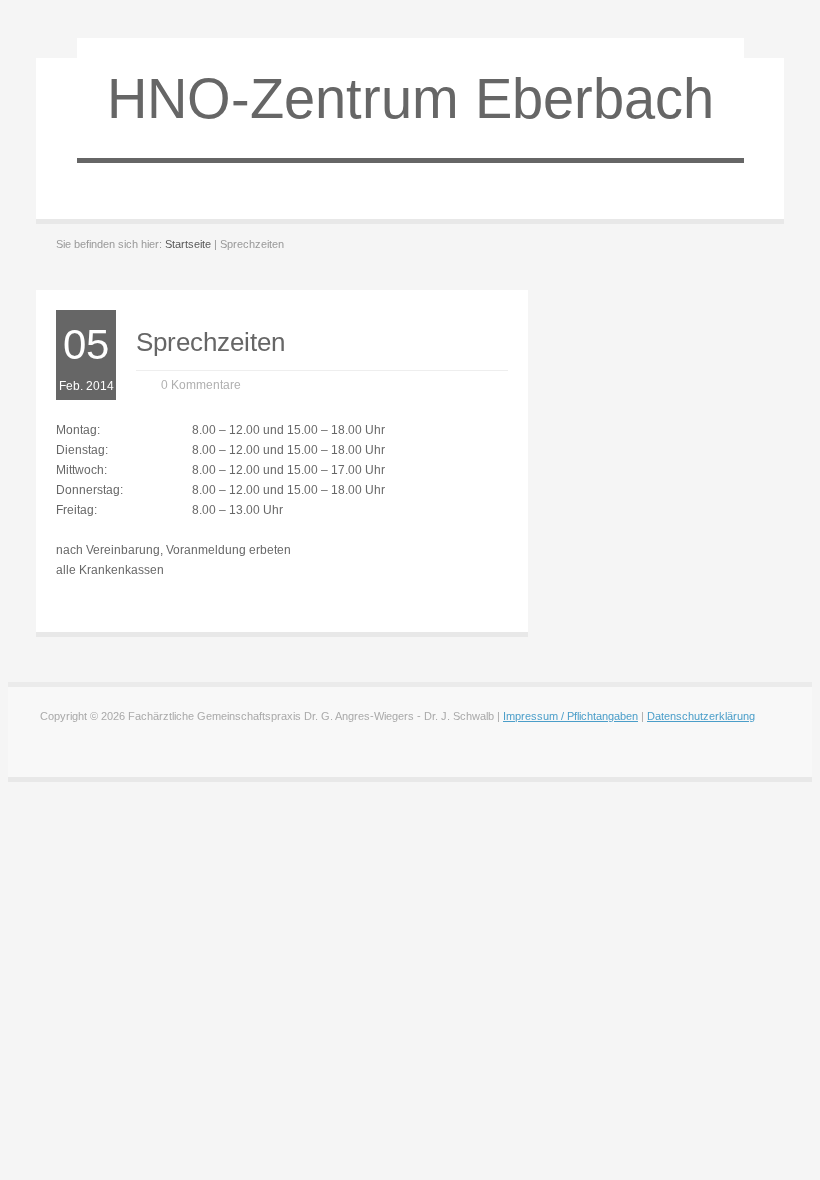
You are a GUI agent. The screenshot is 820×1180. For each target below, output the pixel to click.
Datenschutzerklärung (701, 716)
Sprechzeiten (210, 342)
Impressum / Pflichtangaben (570, 716)
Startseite (188, 244)
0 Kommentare (201, 385)
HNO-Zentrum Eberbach (410, 98)
